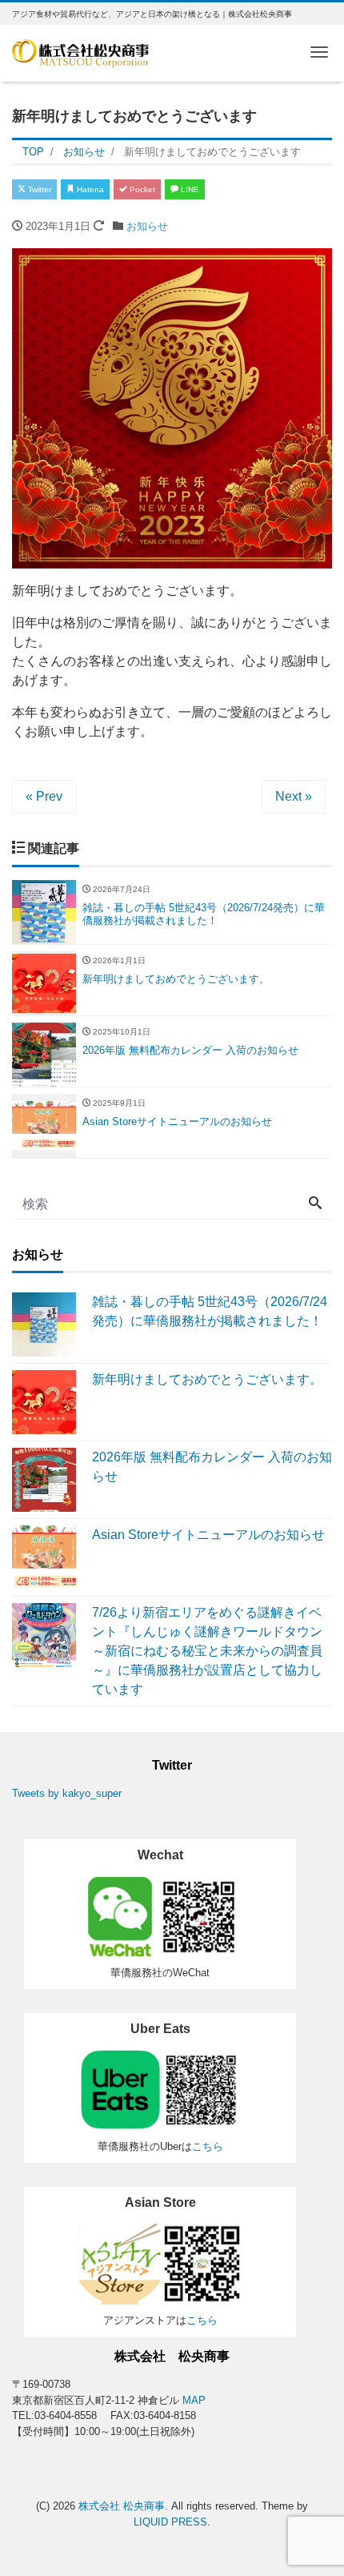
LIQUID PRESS (170, 2522)
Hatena (89, 189)
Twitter (38, 189)
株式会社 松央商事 (122, 2506)
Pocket (141, 189)
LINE (189, 189)
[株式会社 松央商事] (80, 52)
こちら (208, 2146)
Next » (294, 796)
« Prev (44, 796)
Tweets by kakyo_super (67, 1793)
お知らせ (147, 226)
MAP (194, 2400)
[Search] (315, 1204)
